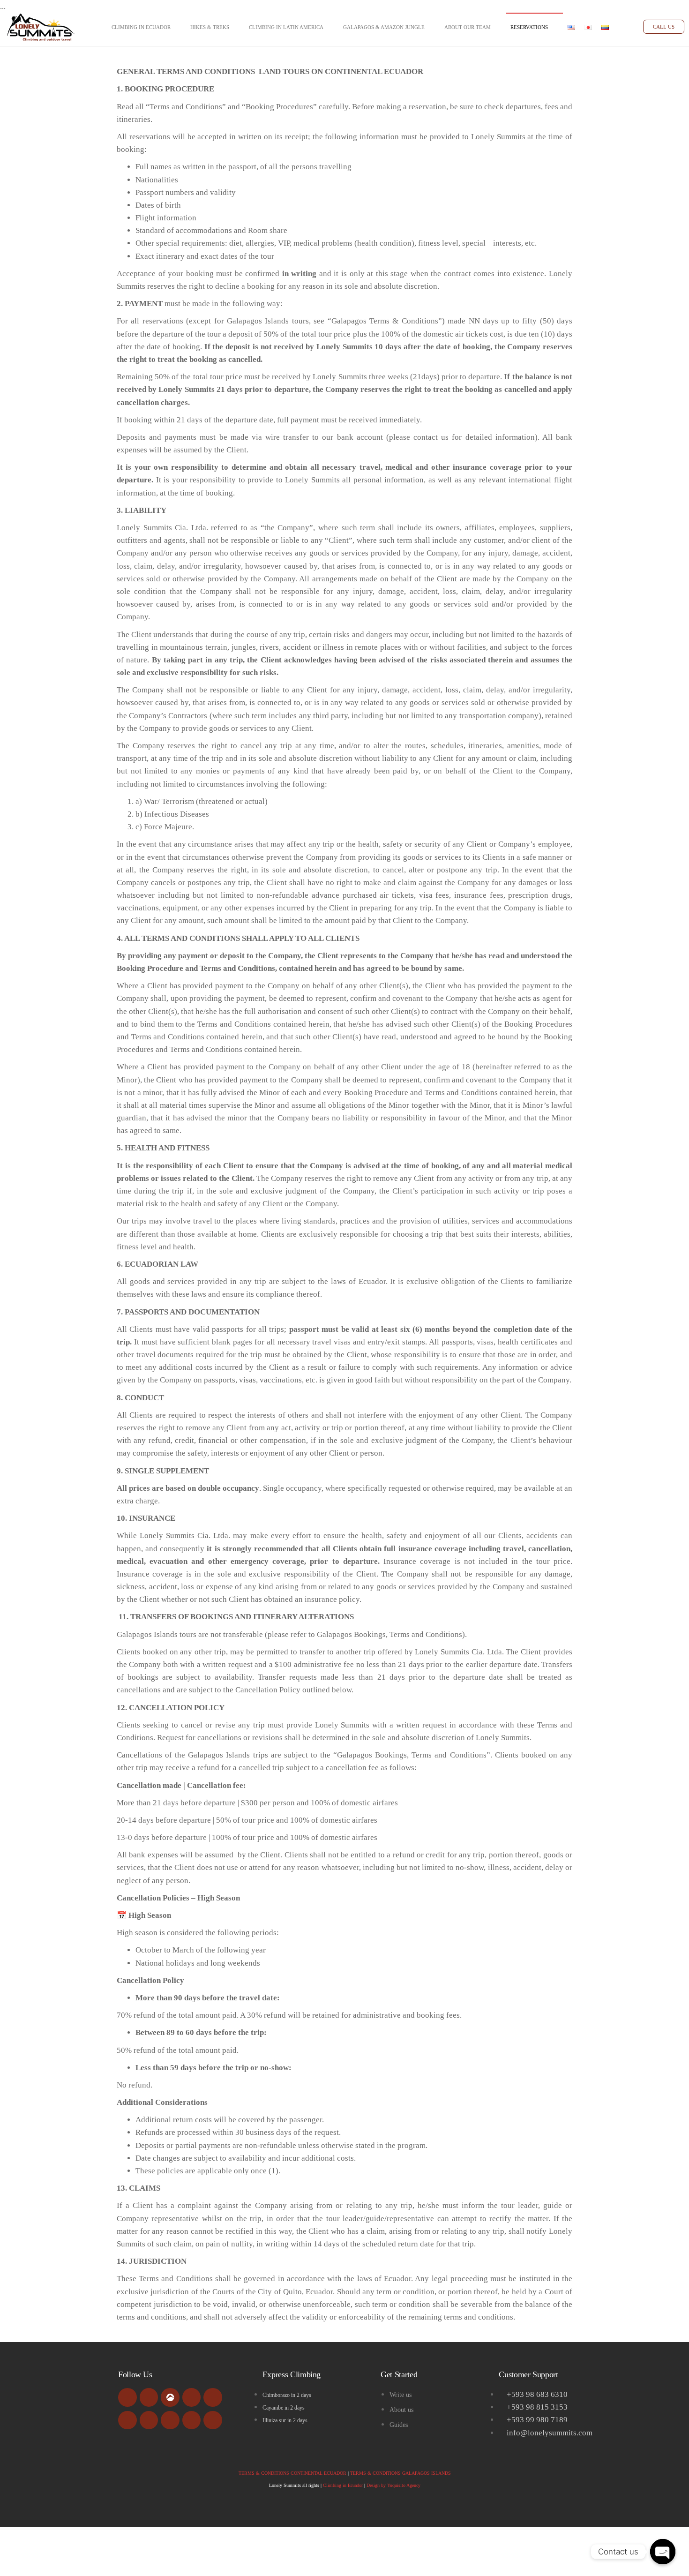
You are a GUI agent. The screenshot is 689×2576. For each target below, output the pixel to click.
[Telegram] (213, 2420)
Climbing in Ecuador (141, 27)
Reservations (529, 27)
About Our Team (468, 27)
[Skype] (149, 2420)
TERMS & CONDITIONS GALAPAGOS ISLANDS (401, 2473)
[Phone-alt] (170, 2420)
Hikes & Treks (210, 27)
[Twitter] (127, 2420)
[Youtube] (192, 2397)
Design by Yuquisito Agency (393, 2485)
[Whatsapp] (192, 2420)
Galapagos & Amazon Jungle (384, 27)
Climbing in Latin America (286, 27)
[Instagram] (213, 2397)
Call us (664, 27)
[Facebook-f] (127, 2397)
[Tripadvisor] (149, 2397)
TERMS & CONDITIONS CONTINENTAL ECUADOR (292, 2473)
